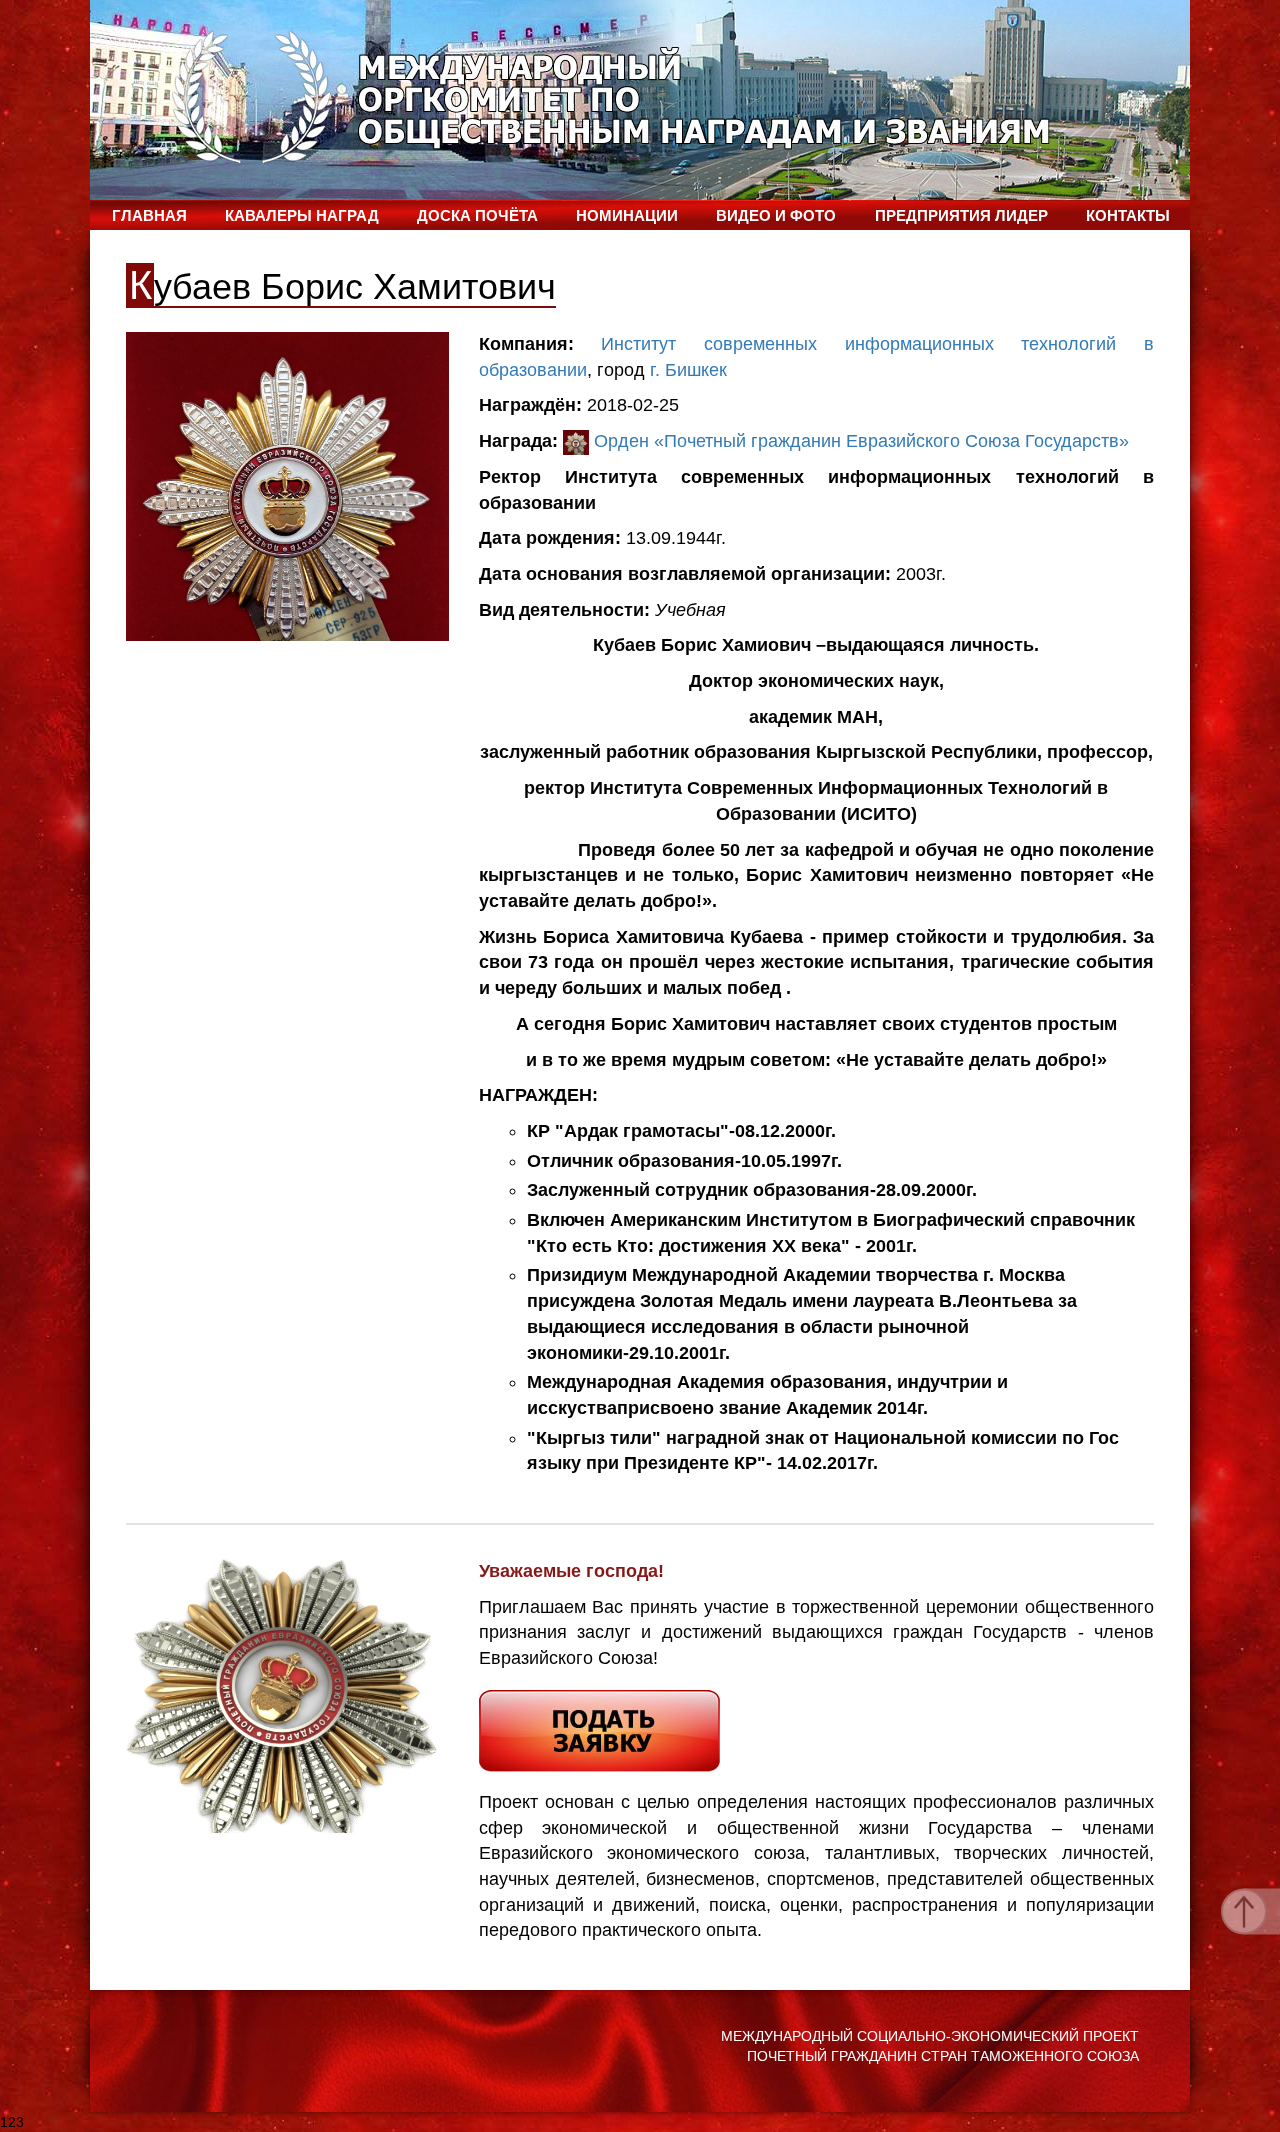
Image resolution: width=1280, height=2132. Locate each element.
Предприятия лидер (961, 215)
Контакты (1128, 215)
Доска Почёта (477, 215)
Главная (149, 215)
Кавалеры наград (302, 215)
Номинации (627, 215)
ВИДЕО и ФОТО (776, 215)
